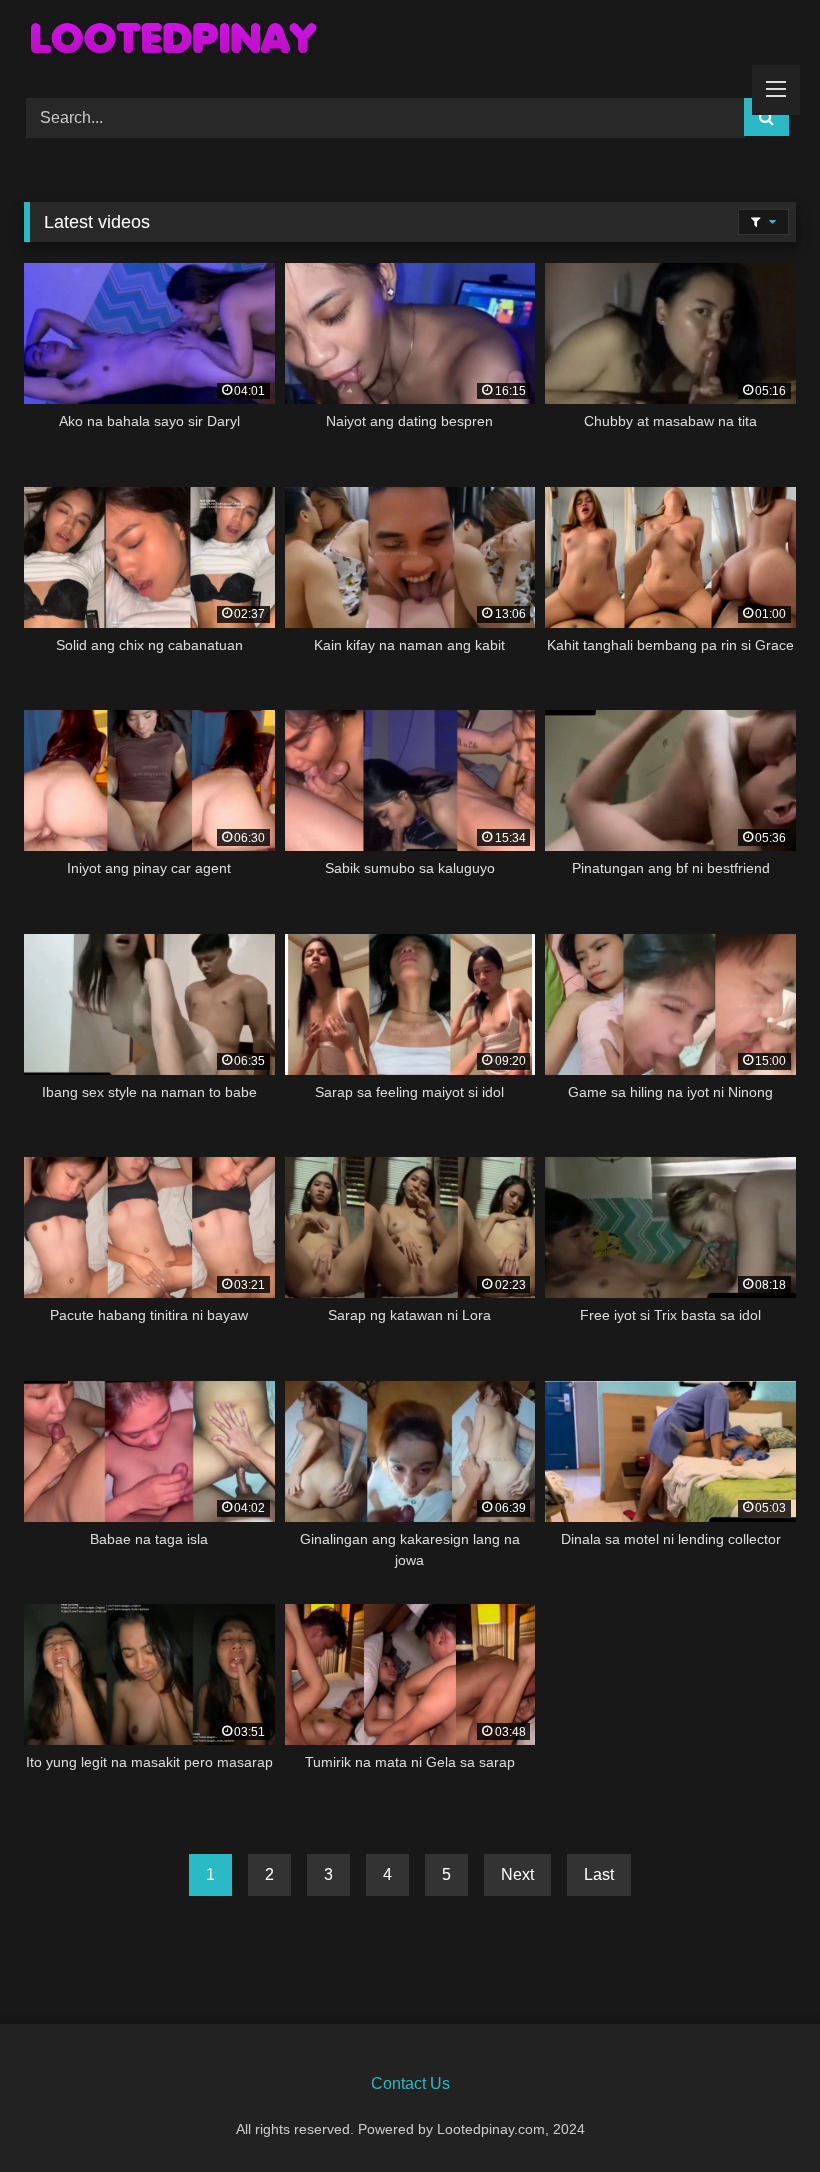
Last (599, 1874)
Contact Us (410, 2083)
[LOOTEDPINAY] (410, 42)
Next (517, 1874)
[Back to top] (758, 2112)
